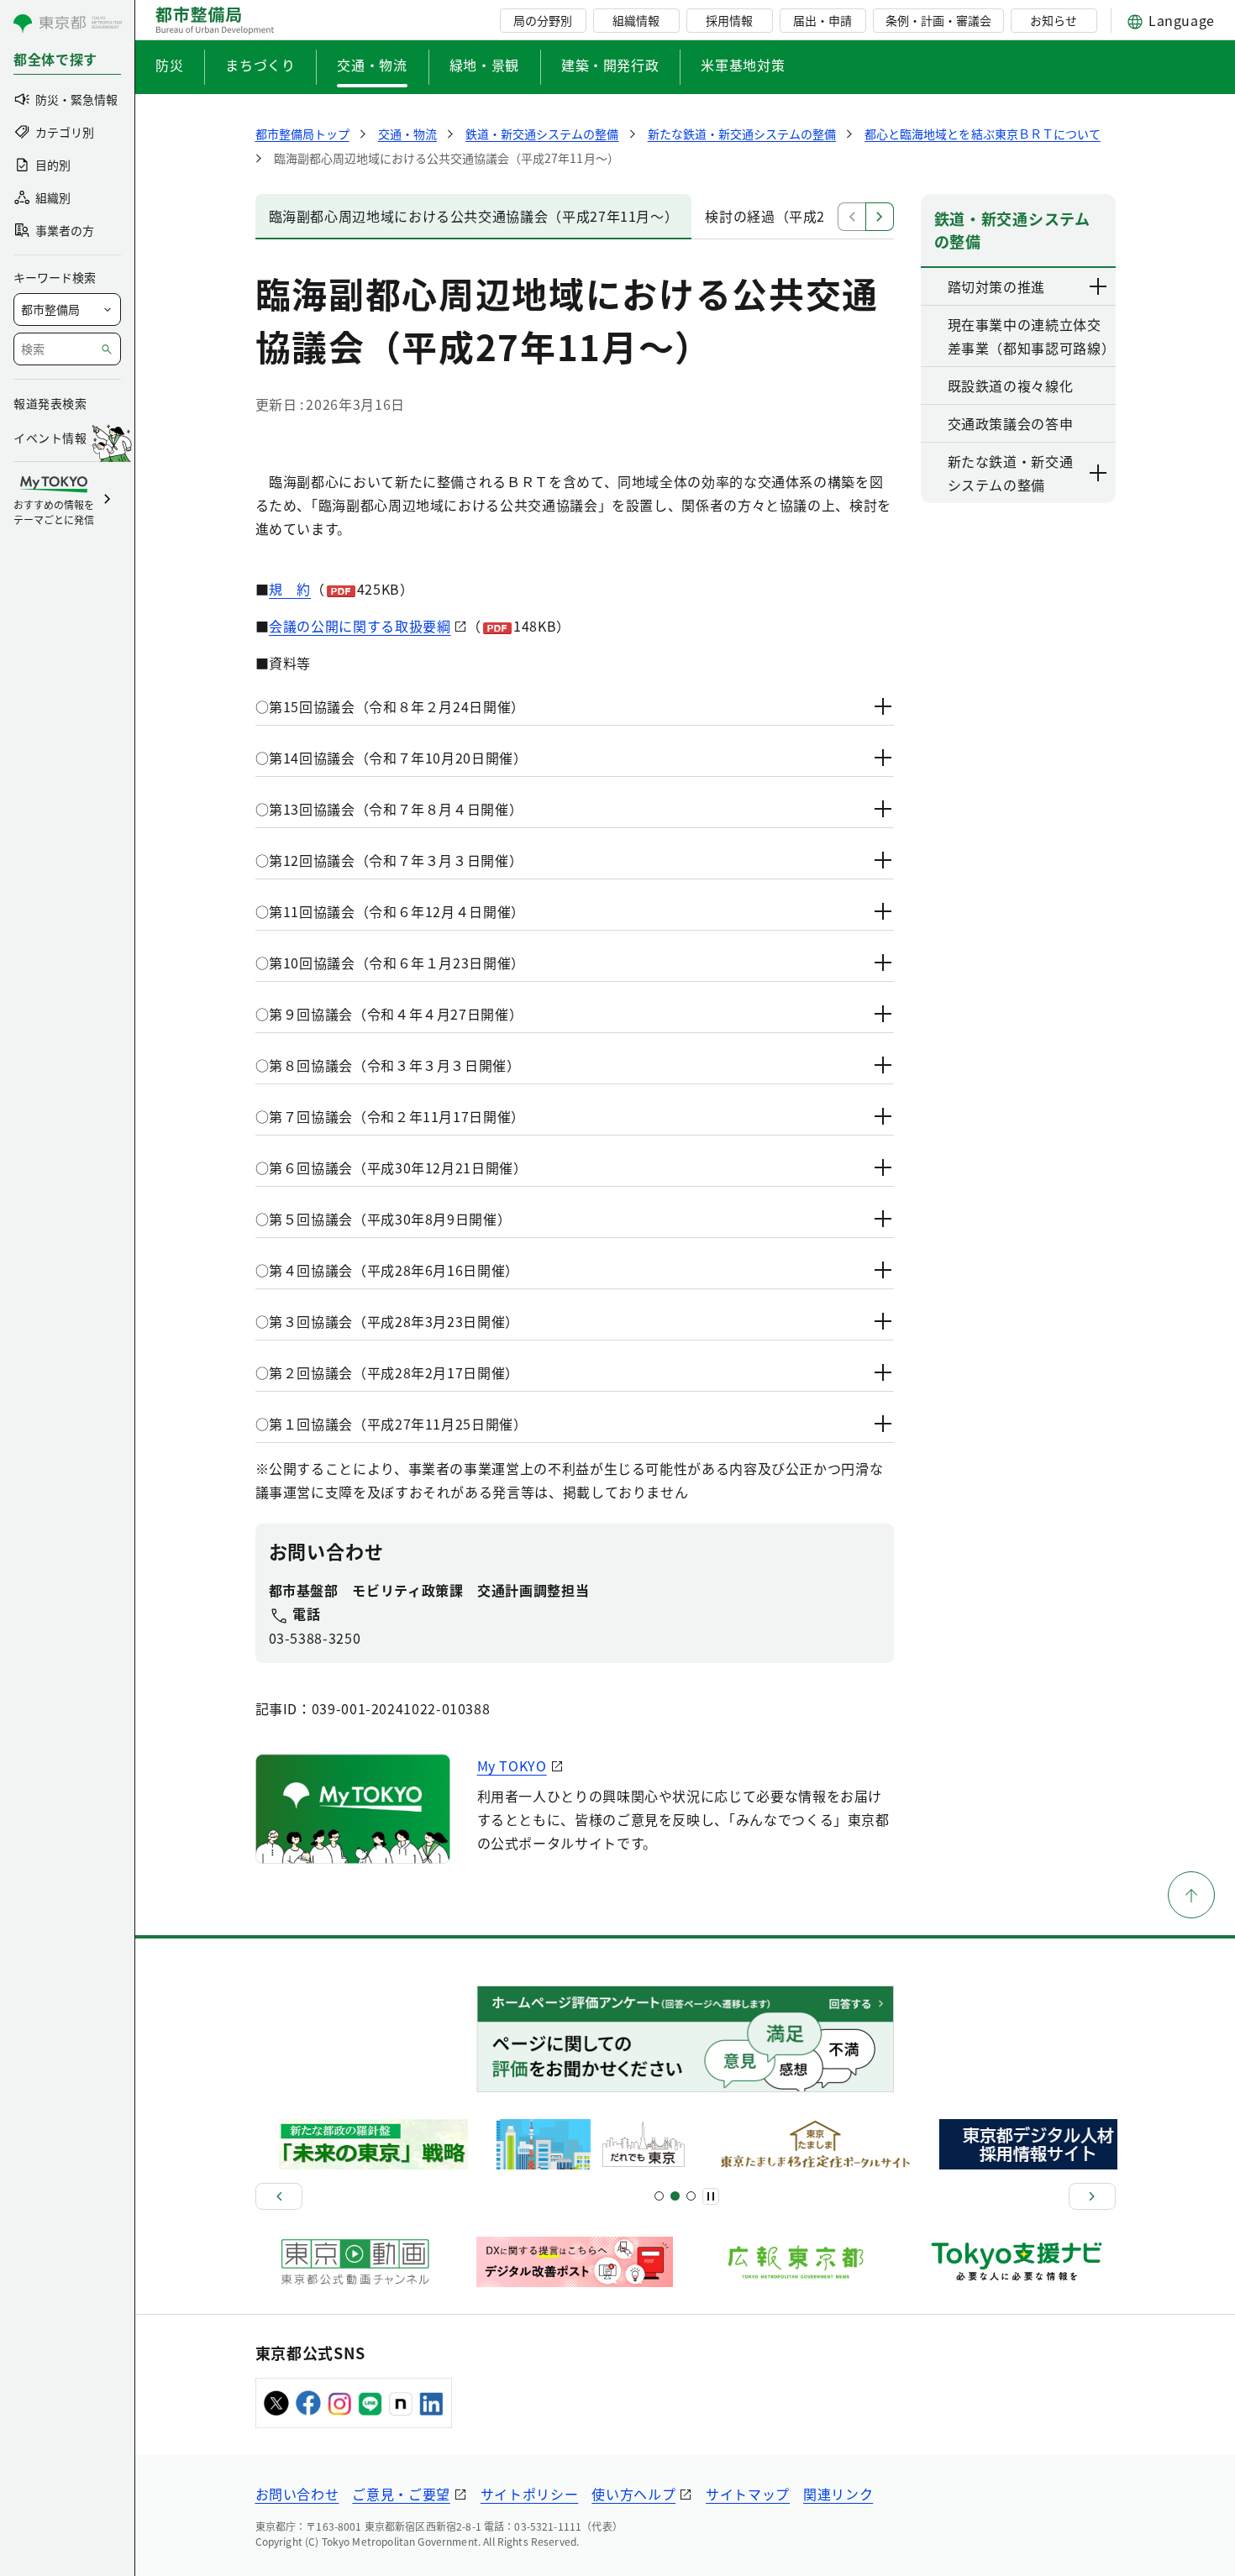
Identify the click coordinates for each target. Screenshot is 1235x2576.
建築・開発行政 (610, 65)
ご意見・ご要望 (401, 2494)
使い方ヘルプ (633, 2494)
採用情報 (729, 20)
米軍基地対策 (743, 65)
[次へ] (1092, 2196)
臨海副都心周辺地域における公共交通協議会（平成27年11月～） (474, 216)
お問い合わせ (297, 2494)
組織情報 (636, 20)
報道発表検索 (50, 403)
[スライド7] (691, 2196)
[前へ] (279, 2196)
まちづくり (260, 65)
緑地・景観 (484, 65)
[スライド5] (675, 2196)
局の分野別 (543, 20)
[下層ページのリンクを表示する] (1099, 286)
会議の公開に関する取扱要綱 (360, 626)
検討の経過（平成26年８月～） (804, 216)
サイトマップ (748, 2494)
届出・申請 (822, 20)
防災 (169, 65)
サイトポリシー (529, 2494)
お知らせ (1054, 20)
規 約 (290, 589)
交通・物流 (372, 65)
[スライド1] (659, 2196)
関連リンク (838, 2494)
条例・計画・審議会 (938, 20)
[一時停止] (711, 2196)
